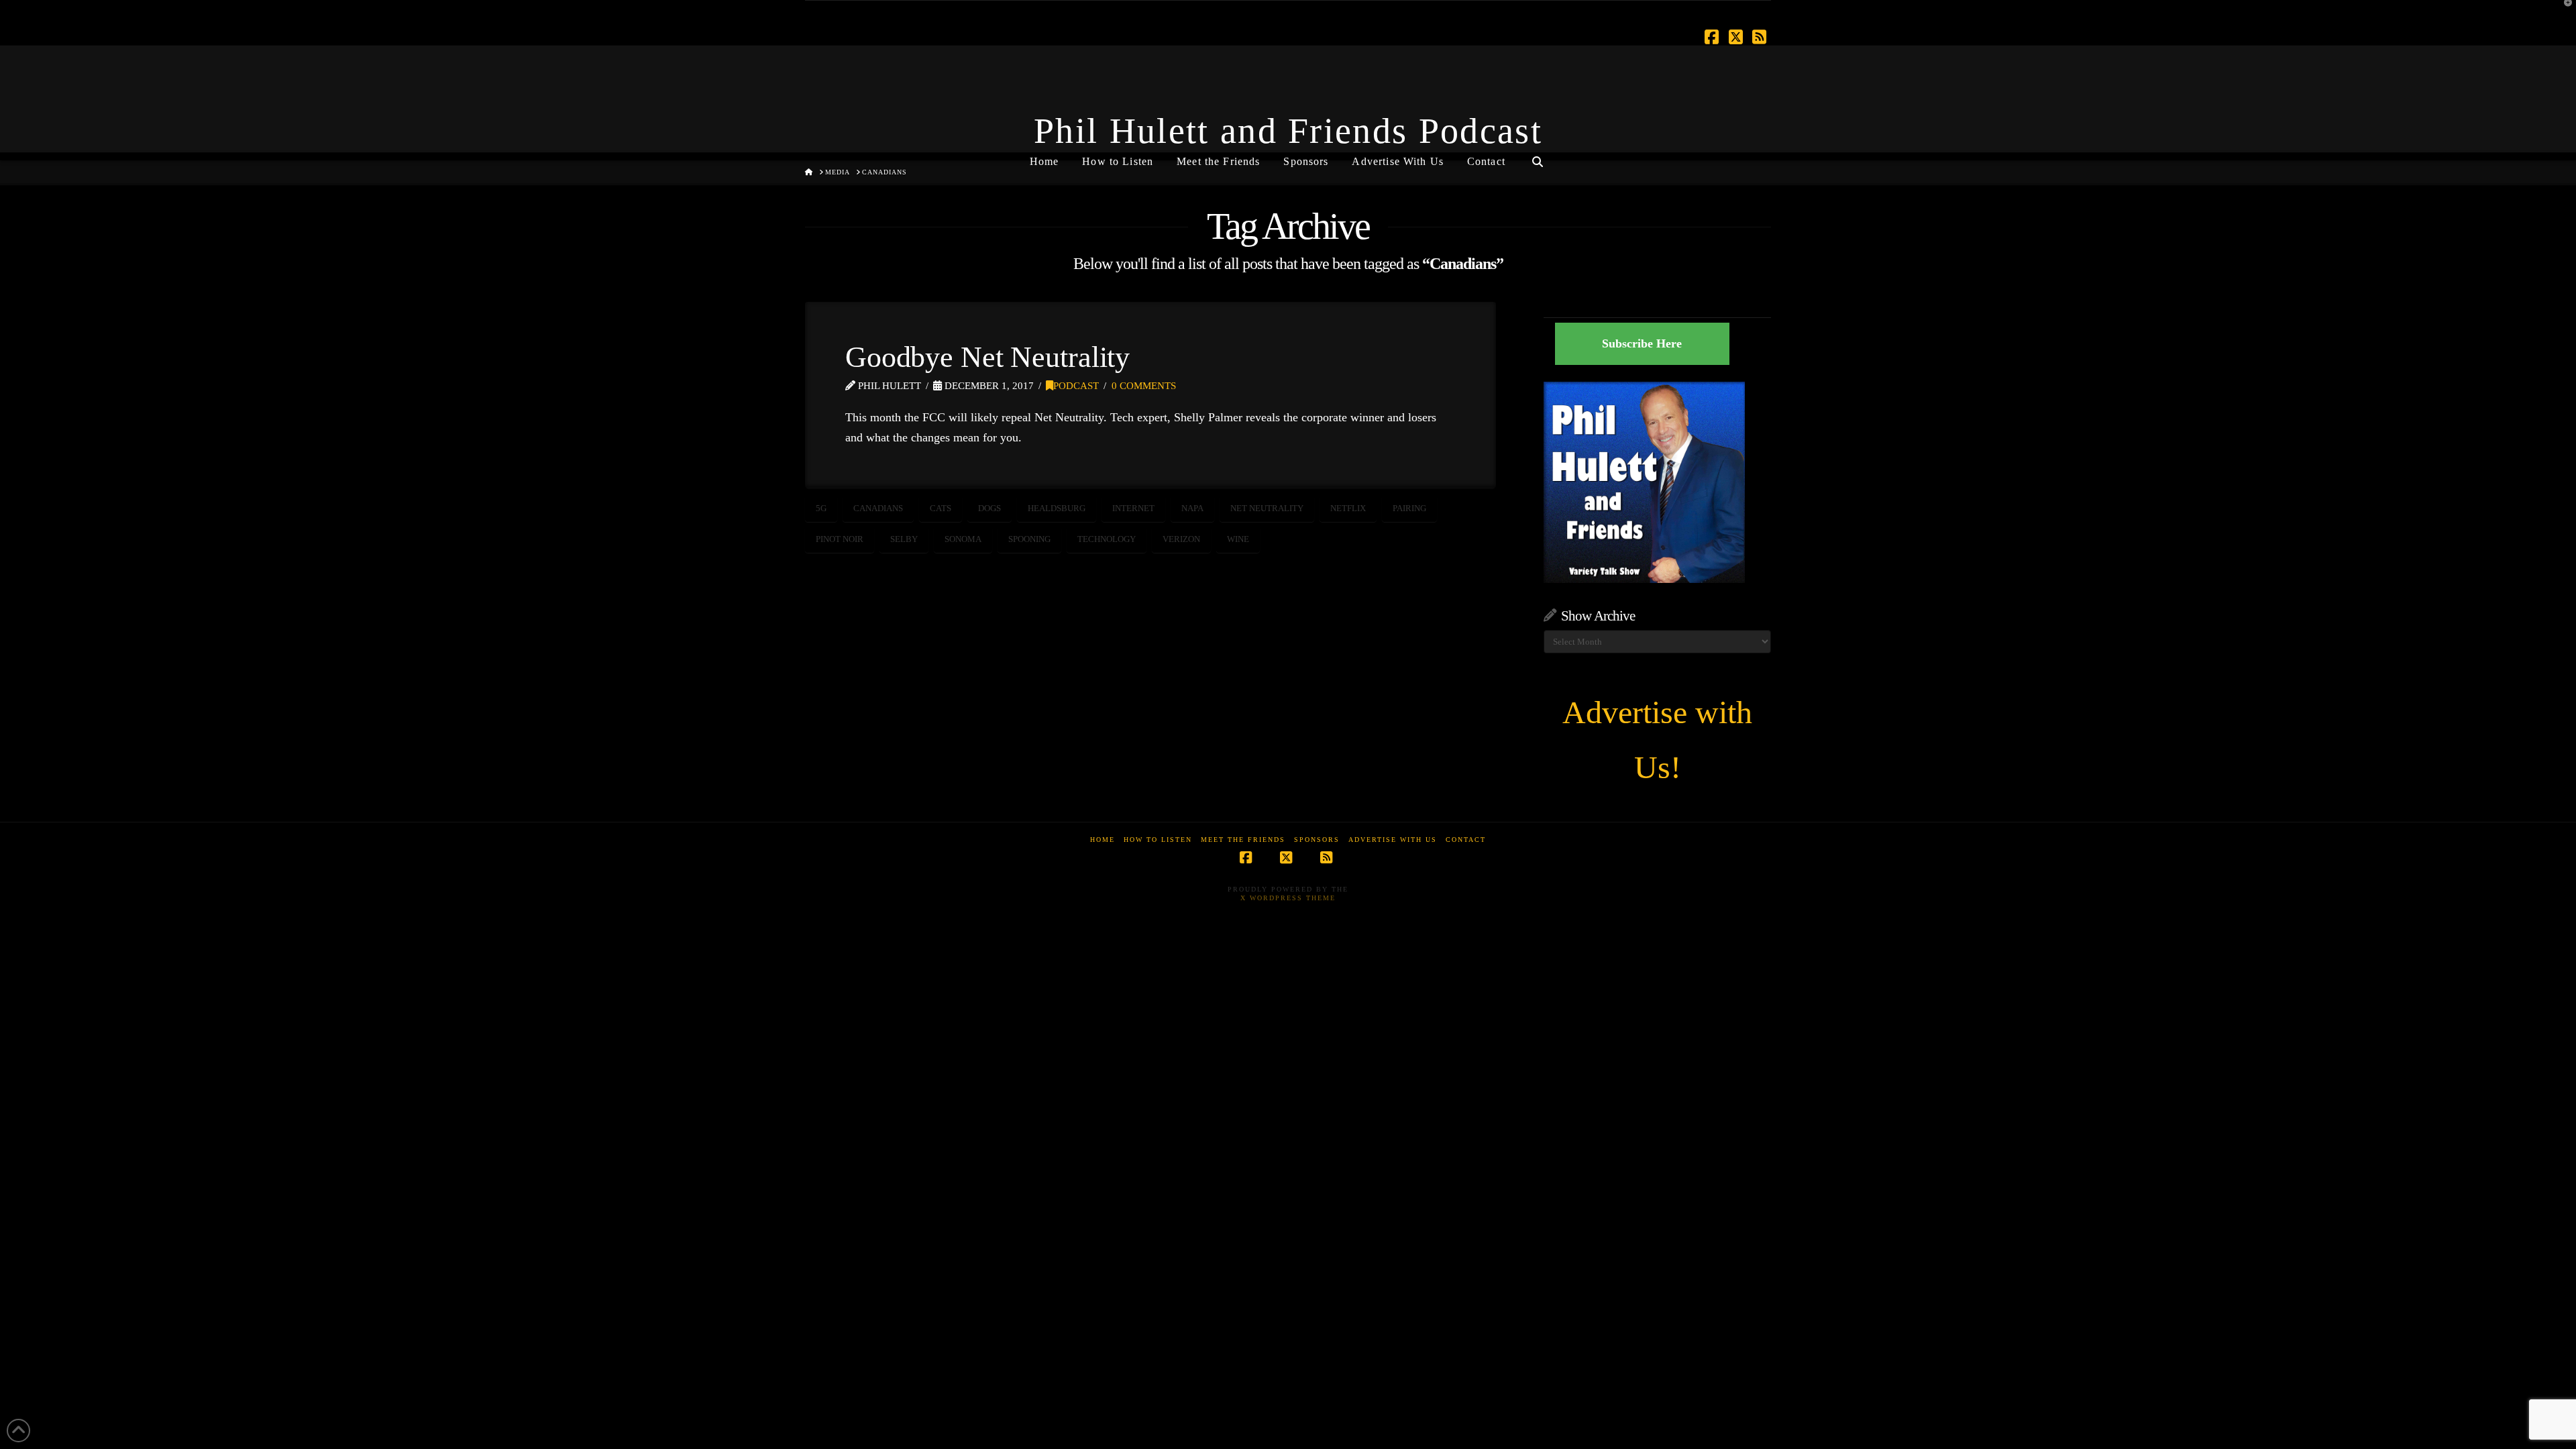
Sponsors (1317, 840)
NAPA (1192, 508)
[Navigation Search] (1538, 156)
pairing (1409, 508)
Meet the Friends (1243, 840)
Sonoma (963, 539)
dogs (989, 508)
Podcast (1076, 386)
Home (1103, 840)
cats (941, 508)
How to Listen (1158, 840)
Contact (1466, 840)
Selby (904, 539)
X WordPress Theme (1288, 898)
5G (821, 508)
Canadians (878, 508)
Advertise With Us (1393, 840)
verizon (1181, 539)
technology (1107, 539)
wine (1238, 539)
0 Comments (1144, 386)
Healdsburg (1057, 508)
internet (1133, 508)
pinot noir (840, 539)
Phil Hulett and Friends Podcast (1288, 131)
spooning (1029, 539)
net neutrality (1267, 508)
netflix (1348, 508)
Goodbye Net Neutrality (987, 357)
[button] (2563, 13)
